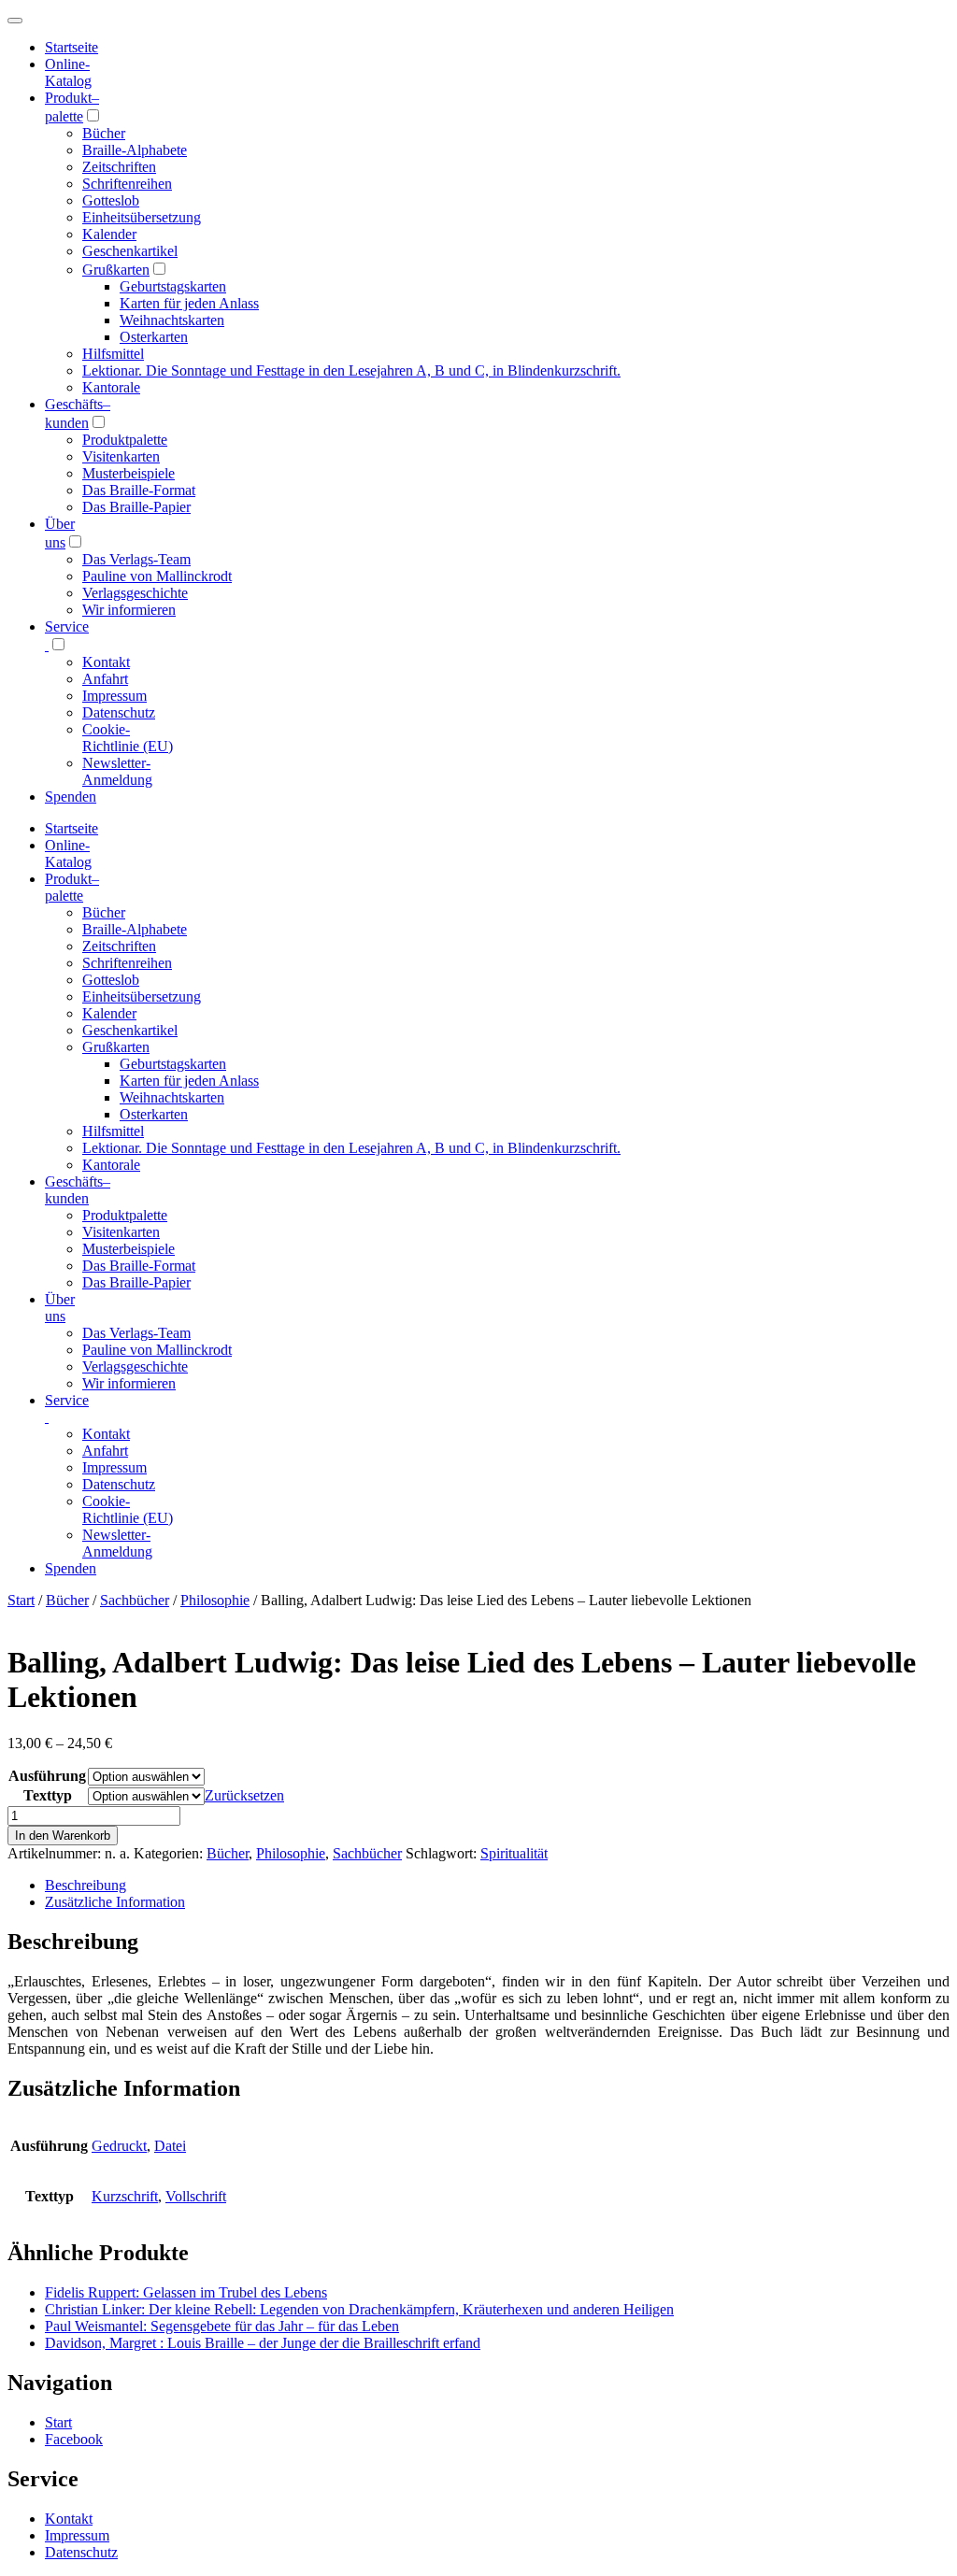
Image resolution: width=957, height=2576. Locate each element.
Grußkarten (116, 270)
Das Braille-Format (139, 490)
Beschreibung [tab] (86, 1885)
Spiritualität (514, 1853)
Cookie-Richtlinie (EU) (128, 738)
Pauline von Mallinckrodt (157, 576)
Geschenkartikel (130, 251)
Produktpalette (125, 440)
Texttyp (48, 1795)
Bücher (104, 133)
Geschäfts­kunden (78, 1190)
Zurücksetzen (244, 1795)
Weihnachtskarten (172, 320)
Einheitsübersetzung (142, 217)
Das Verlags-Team (136, 559)
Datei (170, 2146)
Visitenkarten (121, 456)
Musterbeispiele (129, 473)
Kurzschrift (125, 2196)
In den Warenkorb (63, 1836)
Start (21, 1600)
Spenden (71, 797)
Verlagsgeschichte (135, 593)
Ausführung (47, 1776)
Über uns (60, 1308)
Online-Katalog (68, 72)
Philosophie (215, 1600)
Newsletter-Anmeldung (117, 771)
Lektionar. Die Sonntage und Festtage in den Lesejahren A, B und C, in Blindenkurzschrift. (351, 370)
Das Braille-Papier (136, 507)
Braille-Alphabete (135, 150)
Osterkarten (154, 337)
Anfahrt (105, 679)
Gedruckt (119, 2146)
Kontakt (106, 662)
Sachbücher (135, 1600)
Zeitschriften (119, 167)
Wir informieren (129, 610)
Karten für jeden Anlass (189, 303)
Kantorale (111, 387)
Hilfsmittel (113, 354)
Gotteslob (111, 200)
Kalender (109, 234)
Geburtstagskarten (173, 286)
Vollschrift (196, 2196)
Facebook (74, 2439)
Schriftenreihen (127, 184)
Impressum (114, 696)
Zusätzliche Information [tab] (115, 1902)
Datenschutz (119, 712)
